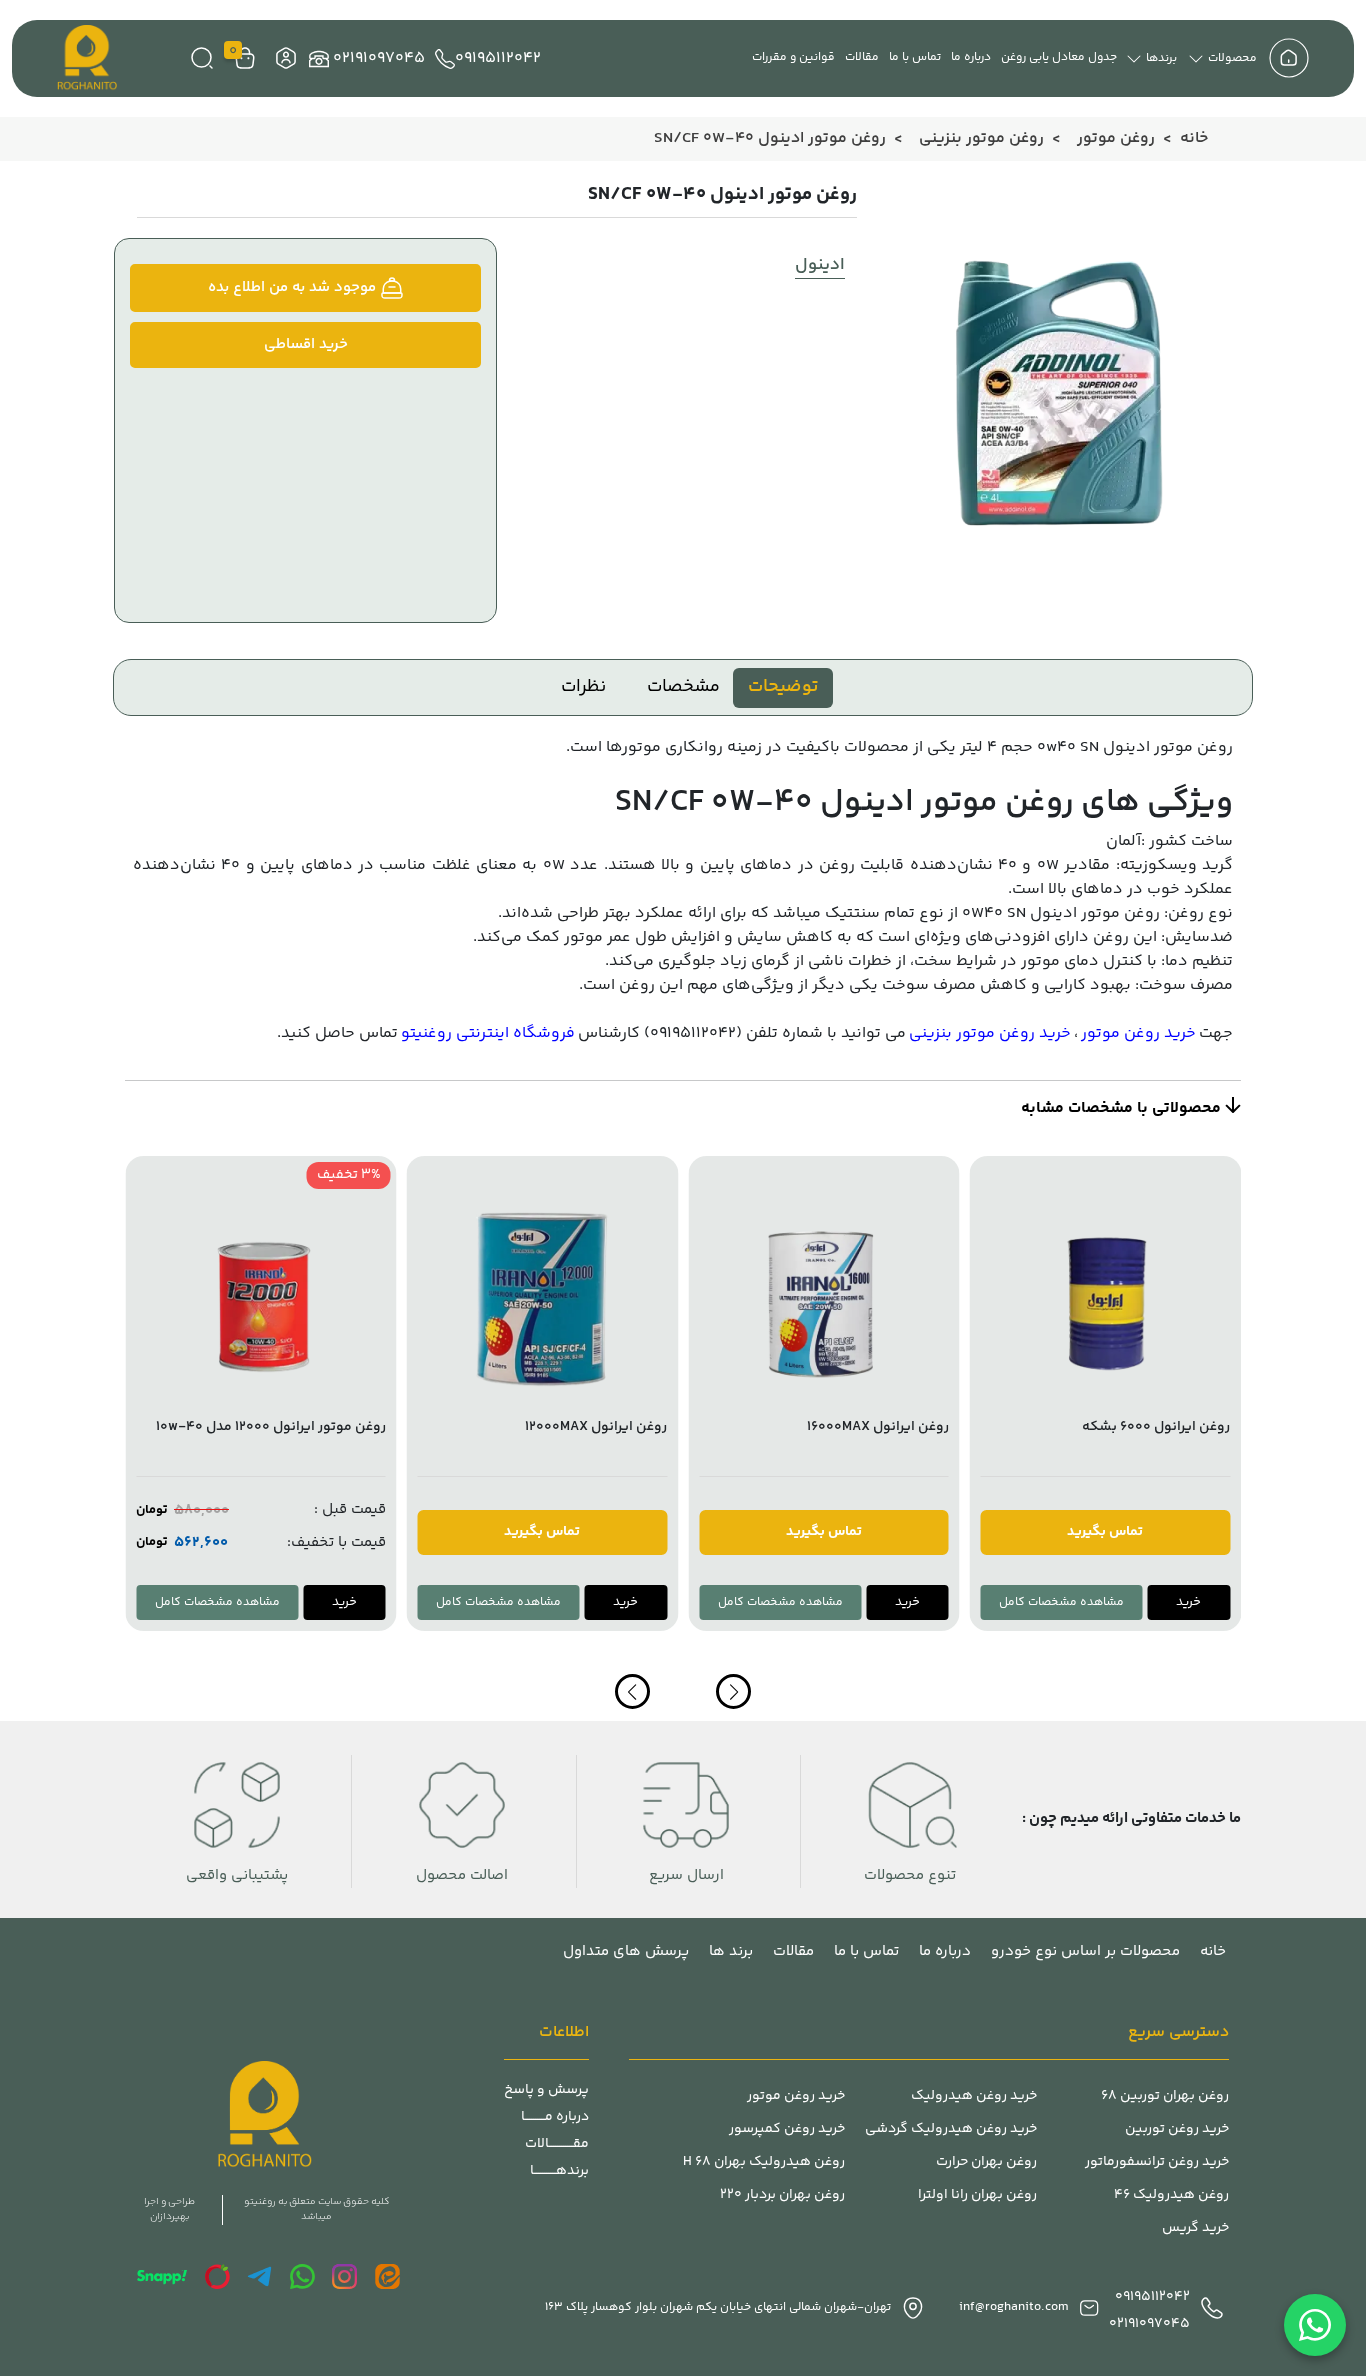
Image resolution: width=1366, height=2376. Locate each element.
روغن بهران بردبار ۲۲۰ (782, 2195)
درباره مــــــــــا (555, 2117)
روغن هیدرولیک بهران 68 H (764, 2162)
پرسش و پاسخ (546, 2090)
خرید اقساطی (306, 344)
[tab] (783, 688)
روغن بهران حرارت (986, 2162)
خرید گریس (1195, 2228)
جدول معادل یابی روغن (1059, 57)
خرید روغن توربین (1177, 2129)
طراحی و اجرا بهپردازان (169, 2210)
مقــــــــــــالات (557, 2144)
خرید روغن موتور (1138, 1033)
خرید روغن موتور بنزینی (990, 1033)
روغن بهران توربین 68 (1165, 2096)
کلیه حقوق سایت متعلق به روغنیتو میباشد (316, 2210)
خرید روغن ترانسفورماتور (1157, 2162)
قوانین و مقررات (793, 57)
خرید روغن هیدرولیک (974, 2096)
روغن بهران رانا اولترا (977, 2195)
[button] (632, 1691)
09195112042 (498, 59)
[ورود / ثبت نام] (283, 58)
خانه (1194, 139)
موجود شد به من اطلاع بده (294, 287)
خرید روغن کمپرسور (787, 2129)
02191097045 (379, 59)
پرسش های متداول (626, 1951)
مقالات (862, 57)
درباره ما (971, 57)
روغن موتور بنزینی (981, 139)
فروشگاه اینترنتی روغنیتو (488, 1033)
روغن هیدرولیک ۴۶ (1171, 2195)
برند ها (731, 1951)
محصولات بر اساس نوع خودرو (1085, 1951)
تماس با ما (915, 57)
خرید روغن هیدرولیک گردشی (951, 2129)
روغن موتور (1116, 139)
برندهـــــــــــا (559, 2171)
